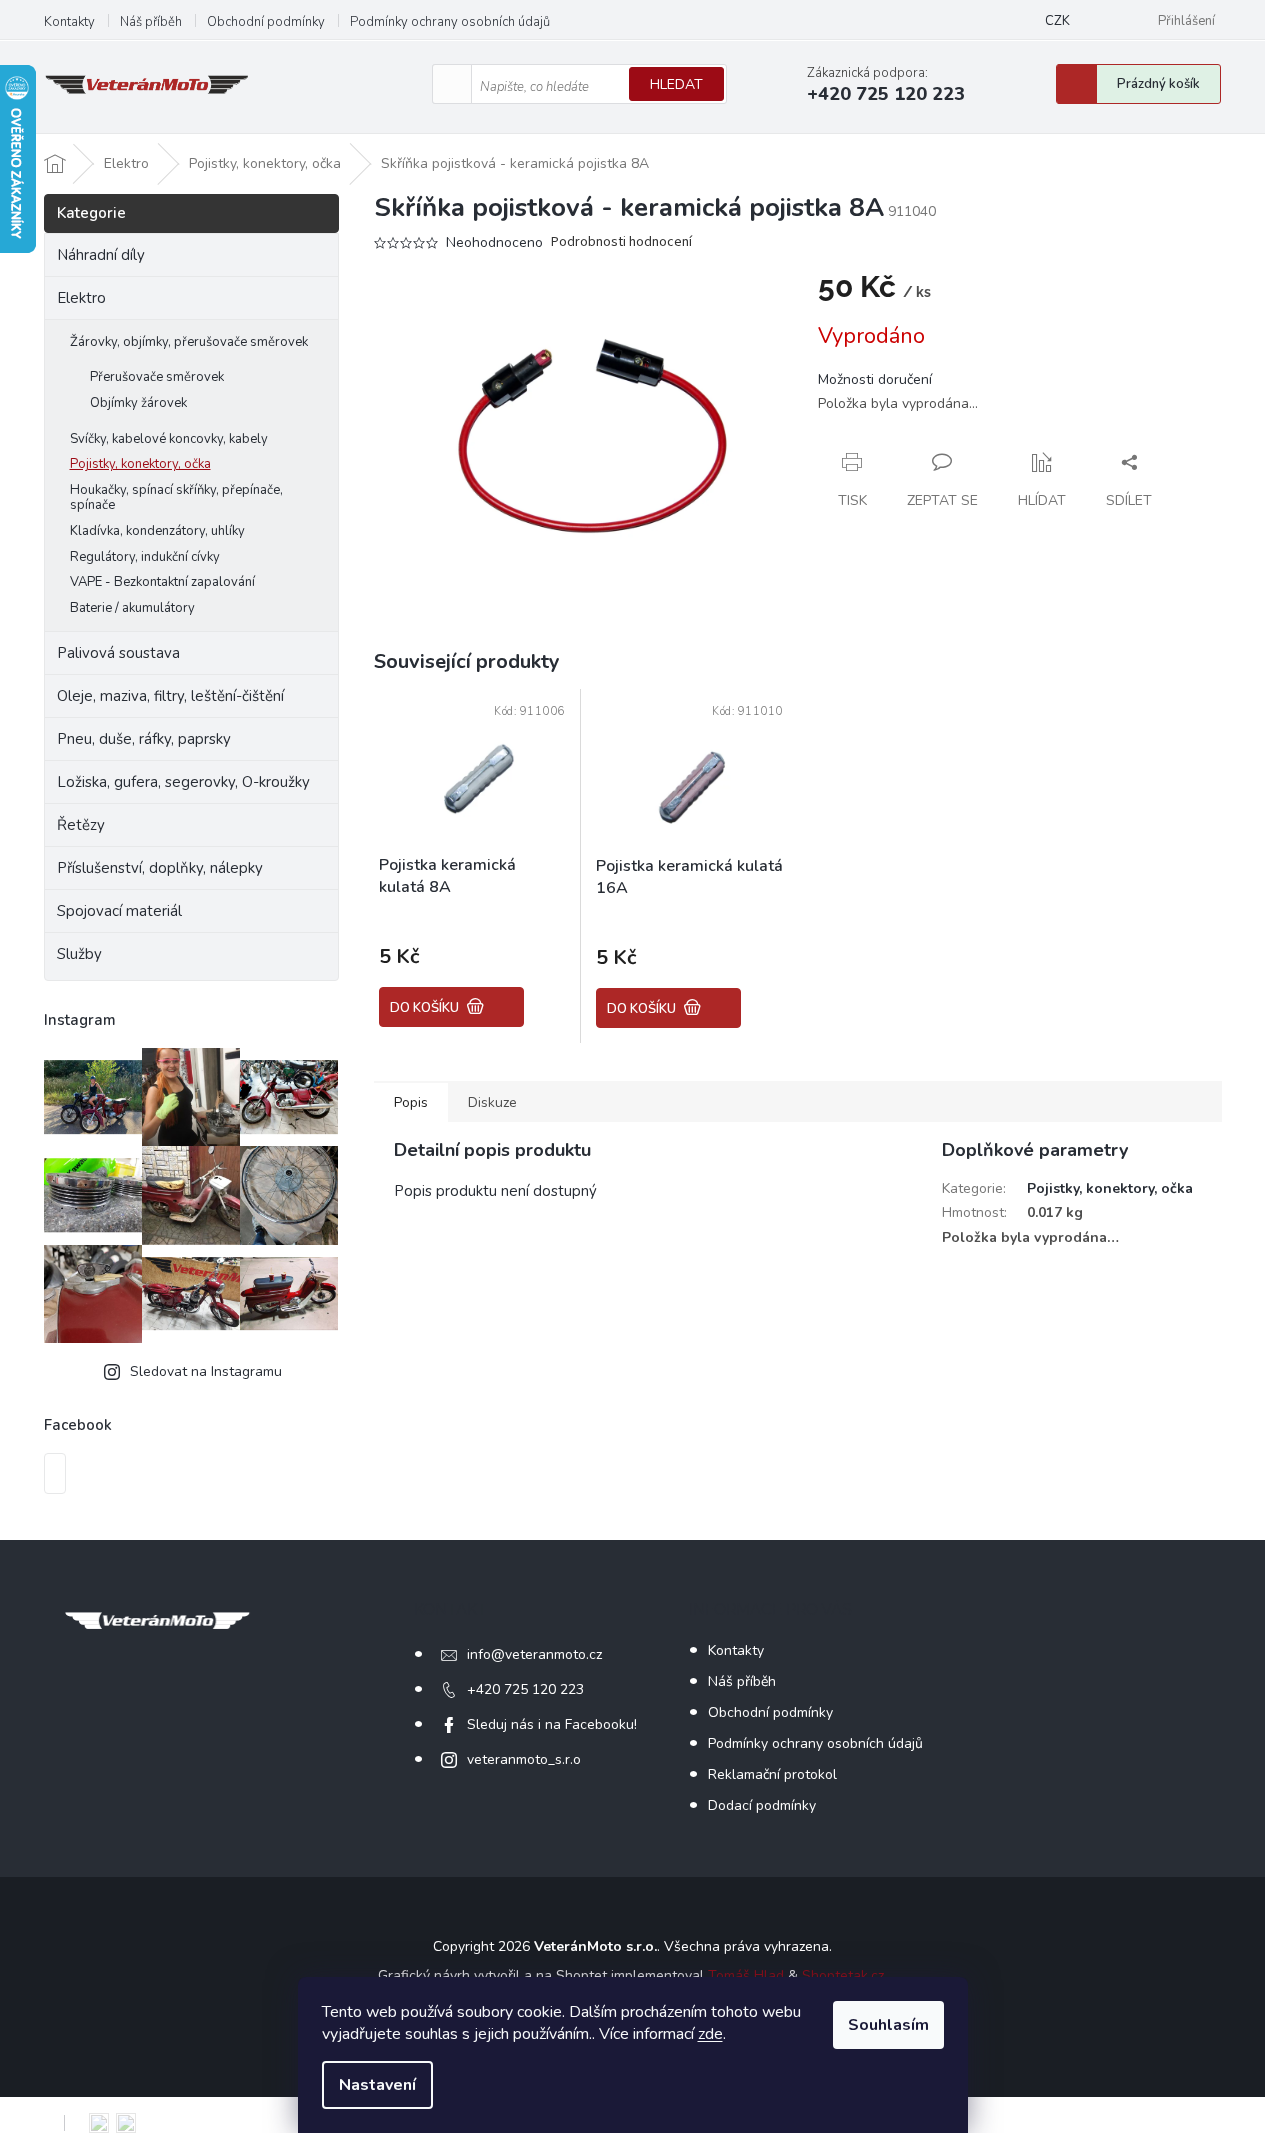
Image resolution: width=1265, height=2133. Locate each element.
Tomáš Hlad (746, 1975)
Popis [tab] (411, 1102)
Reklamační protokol (772, 1774)
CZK (1057, 21)
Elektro (81, 298)
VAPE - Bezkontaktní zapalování (162, 582)
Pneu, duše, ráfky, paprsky (144, 739)
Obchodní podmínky (266, 22)
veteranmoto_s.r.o (524, 1759)
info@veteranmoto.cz (534, 1654)
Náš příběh (151, 22)
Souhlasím (888, 2025)
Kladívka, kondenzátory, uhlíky (157, 531)
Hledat (676, 84)
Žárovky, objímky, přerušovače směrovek (189, 342)
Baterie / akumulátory (132, 608)
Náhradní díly (101, 255)
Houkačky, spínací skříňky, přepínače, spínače (176, 498)
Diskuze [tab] (492, 1102)
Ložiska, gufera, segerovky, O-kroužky (183, 782)
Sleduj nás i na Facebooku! (552, 1724)
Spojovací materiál (119, 911)
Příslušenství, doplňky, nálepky (160, 868)
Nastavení (377, 2085)
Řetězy (81, 825)
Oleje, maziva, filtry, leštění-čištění (170, 696)
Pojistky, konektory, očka (140, 464)
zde (710, 2034)
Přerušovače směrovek (157, 377)
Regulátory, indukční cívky (145, 557)
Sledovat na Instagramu (206, 1371)
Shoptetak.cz (843, 1975)
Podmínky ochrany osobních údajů (450, 22)
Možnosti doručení (875, 379)
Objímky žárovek (138, 403)
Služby (79, 954)
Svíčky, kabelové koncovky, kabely (169, 439)
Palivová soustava (118, 653)
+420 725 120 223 (525, 1689)
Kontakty (69, 22)
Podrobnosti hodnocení (621, 242)
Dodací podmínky (762, 1805)
